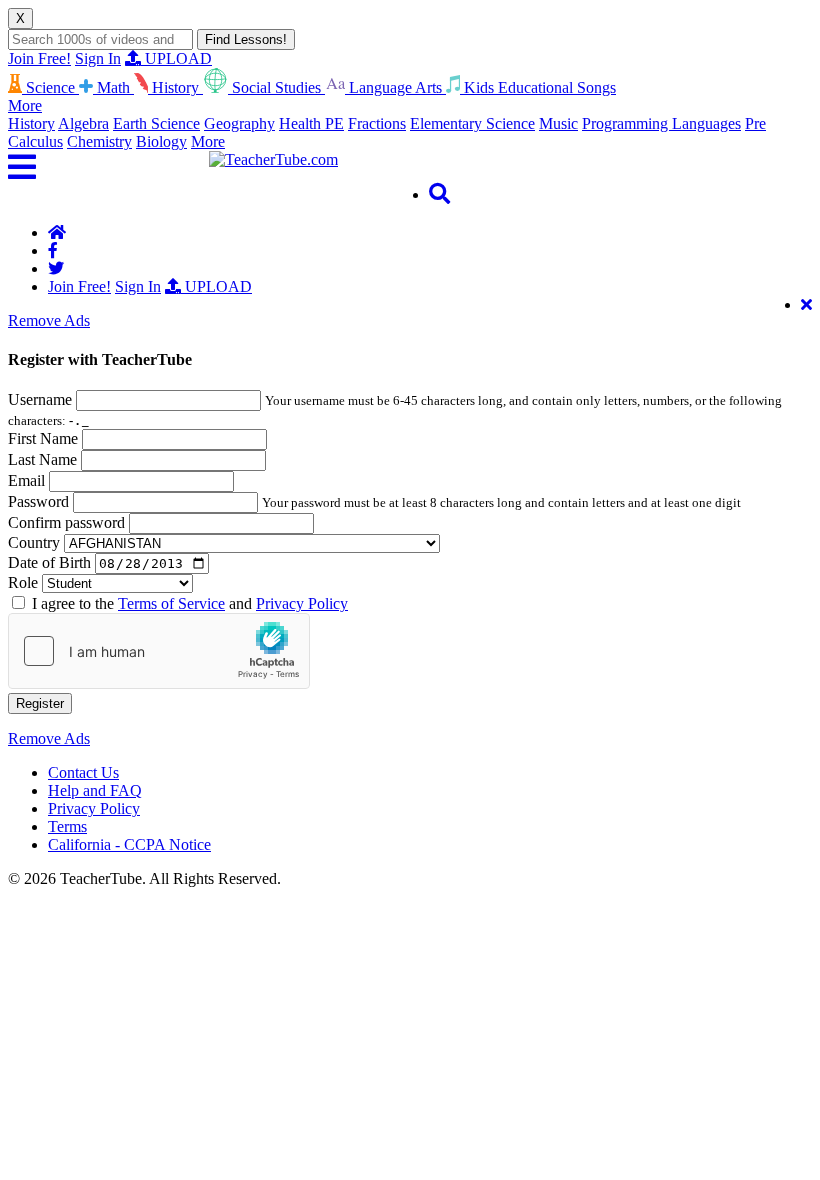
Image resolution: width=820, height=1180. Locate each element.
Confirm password (66, 522)
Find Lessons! (246, 39)
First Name (43, 438)
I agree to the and (190, 603)
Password (38, 501)
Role (23, 582)
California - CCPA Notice (129, 844)
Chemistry (99, 141)
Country (34, 542)
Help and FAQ (95, 790)
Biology (161, 141)
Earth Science (156, 123)
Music (558, 123)
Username (40, 399)
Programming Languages (661, 123)
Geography (239, 123)
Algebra (83, 123)
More (208, 141)
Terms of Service (171, 603)
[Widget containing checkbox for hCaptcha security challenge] (159, 651)
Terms (67, 826)
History (31, 123)
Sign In (98, 58)
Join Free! (39, 58)
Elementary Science (472, 123)
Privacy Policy (302, 603)
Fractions (377, 123)
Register (40, 703)
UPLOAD (176, 58)
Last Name (42, 459)
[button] (108, 167)
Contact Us (83, 772)
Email (26, 480)
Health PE (311, 123)
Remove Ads (49, 320)
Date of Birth (49, 562)
